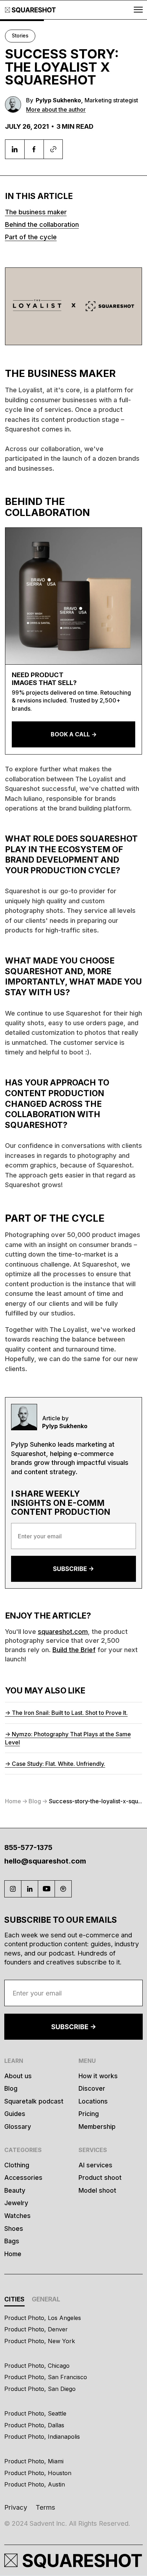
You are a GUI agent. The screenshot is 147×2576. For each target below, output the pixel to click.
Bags (12, 2241)
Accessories (23, 2178)
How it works (98, 2076)
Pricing (89, 2114)
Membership (97, 2127)
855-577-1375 (28, 1847)
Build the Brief (74, 1650)
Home (13, 2254)
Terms (45, 2507)
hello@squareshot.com (45, 1861)
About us (18, 2076)
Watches (17, 2216)
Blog (11, 2088)
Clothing (17, 2165)
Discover (92, 2088)
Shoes (14, 2229)
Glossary (18, 2127)
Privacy (16, 2507)
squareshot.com (63, 1631)
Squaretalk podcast (34, 2101)
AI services (95, 2165)
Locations (93, 2101)
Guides (15, 2114)
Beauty (15, 2190)
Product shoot (100, 2178)
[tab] (14, 2300)
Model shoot (97, 2190)
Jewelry (16, 2203)
